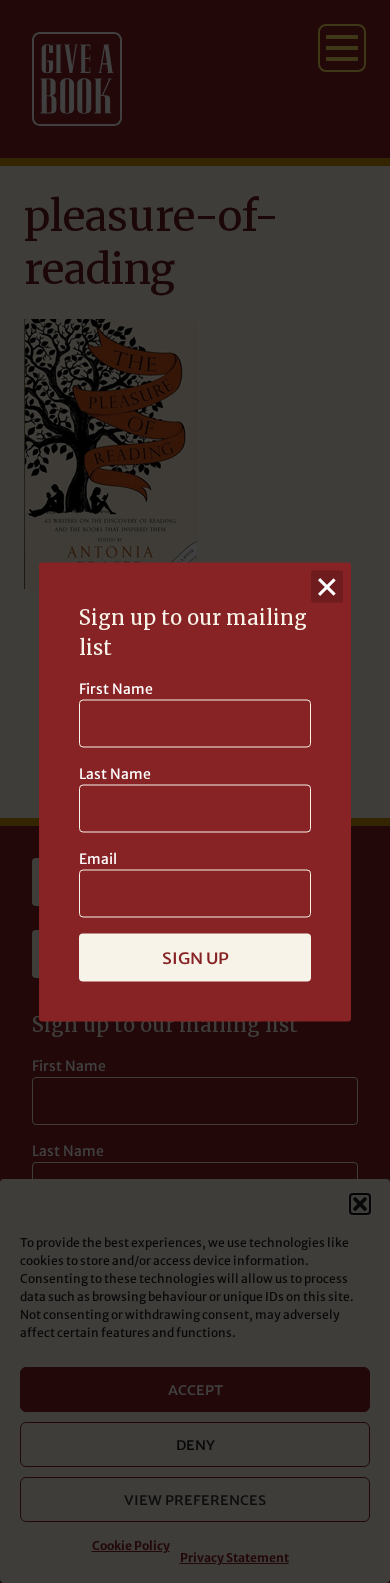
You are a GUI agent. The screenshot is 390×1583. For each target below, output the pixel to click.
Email (98, 858)
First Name (116, 688)
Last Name (115, 773)
